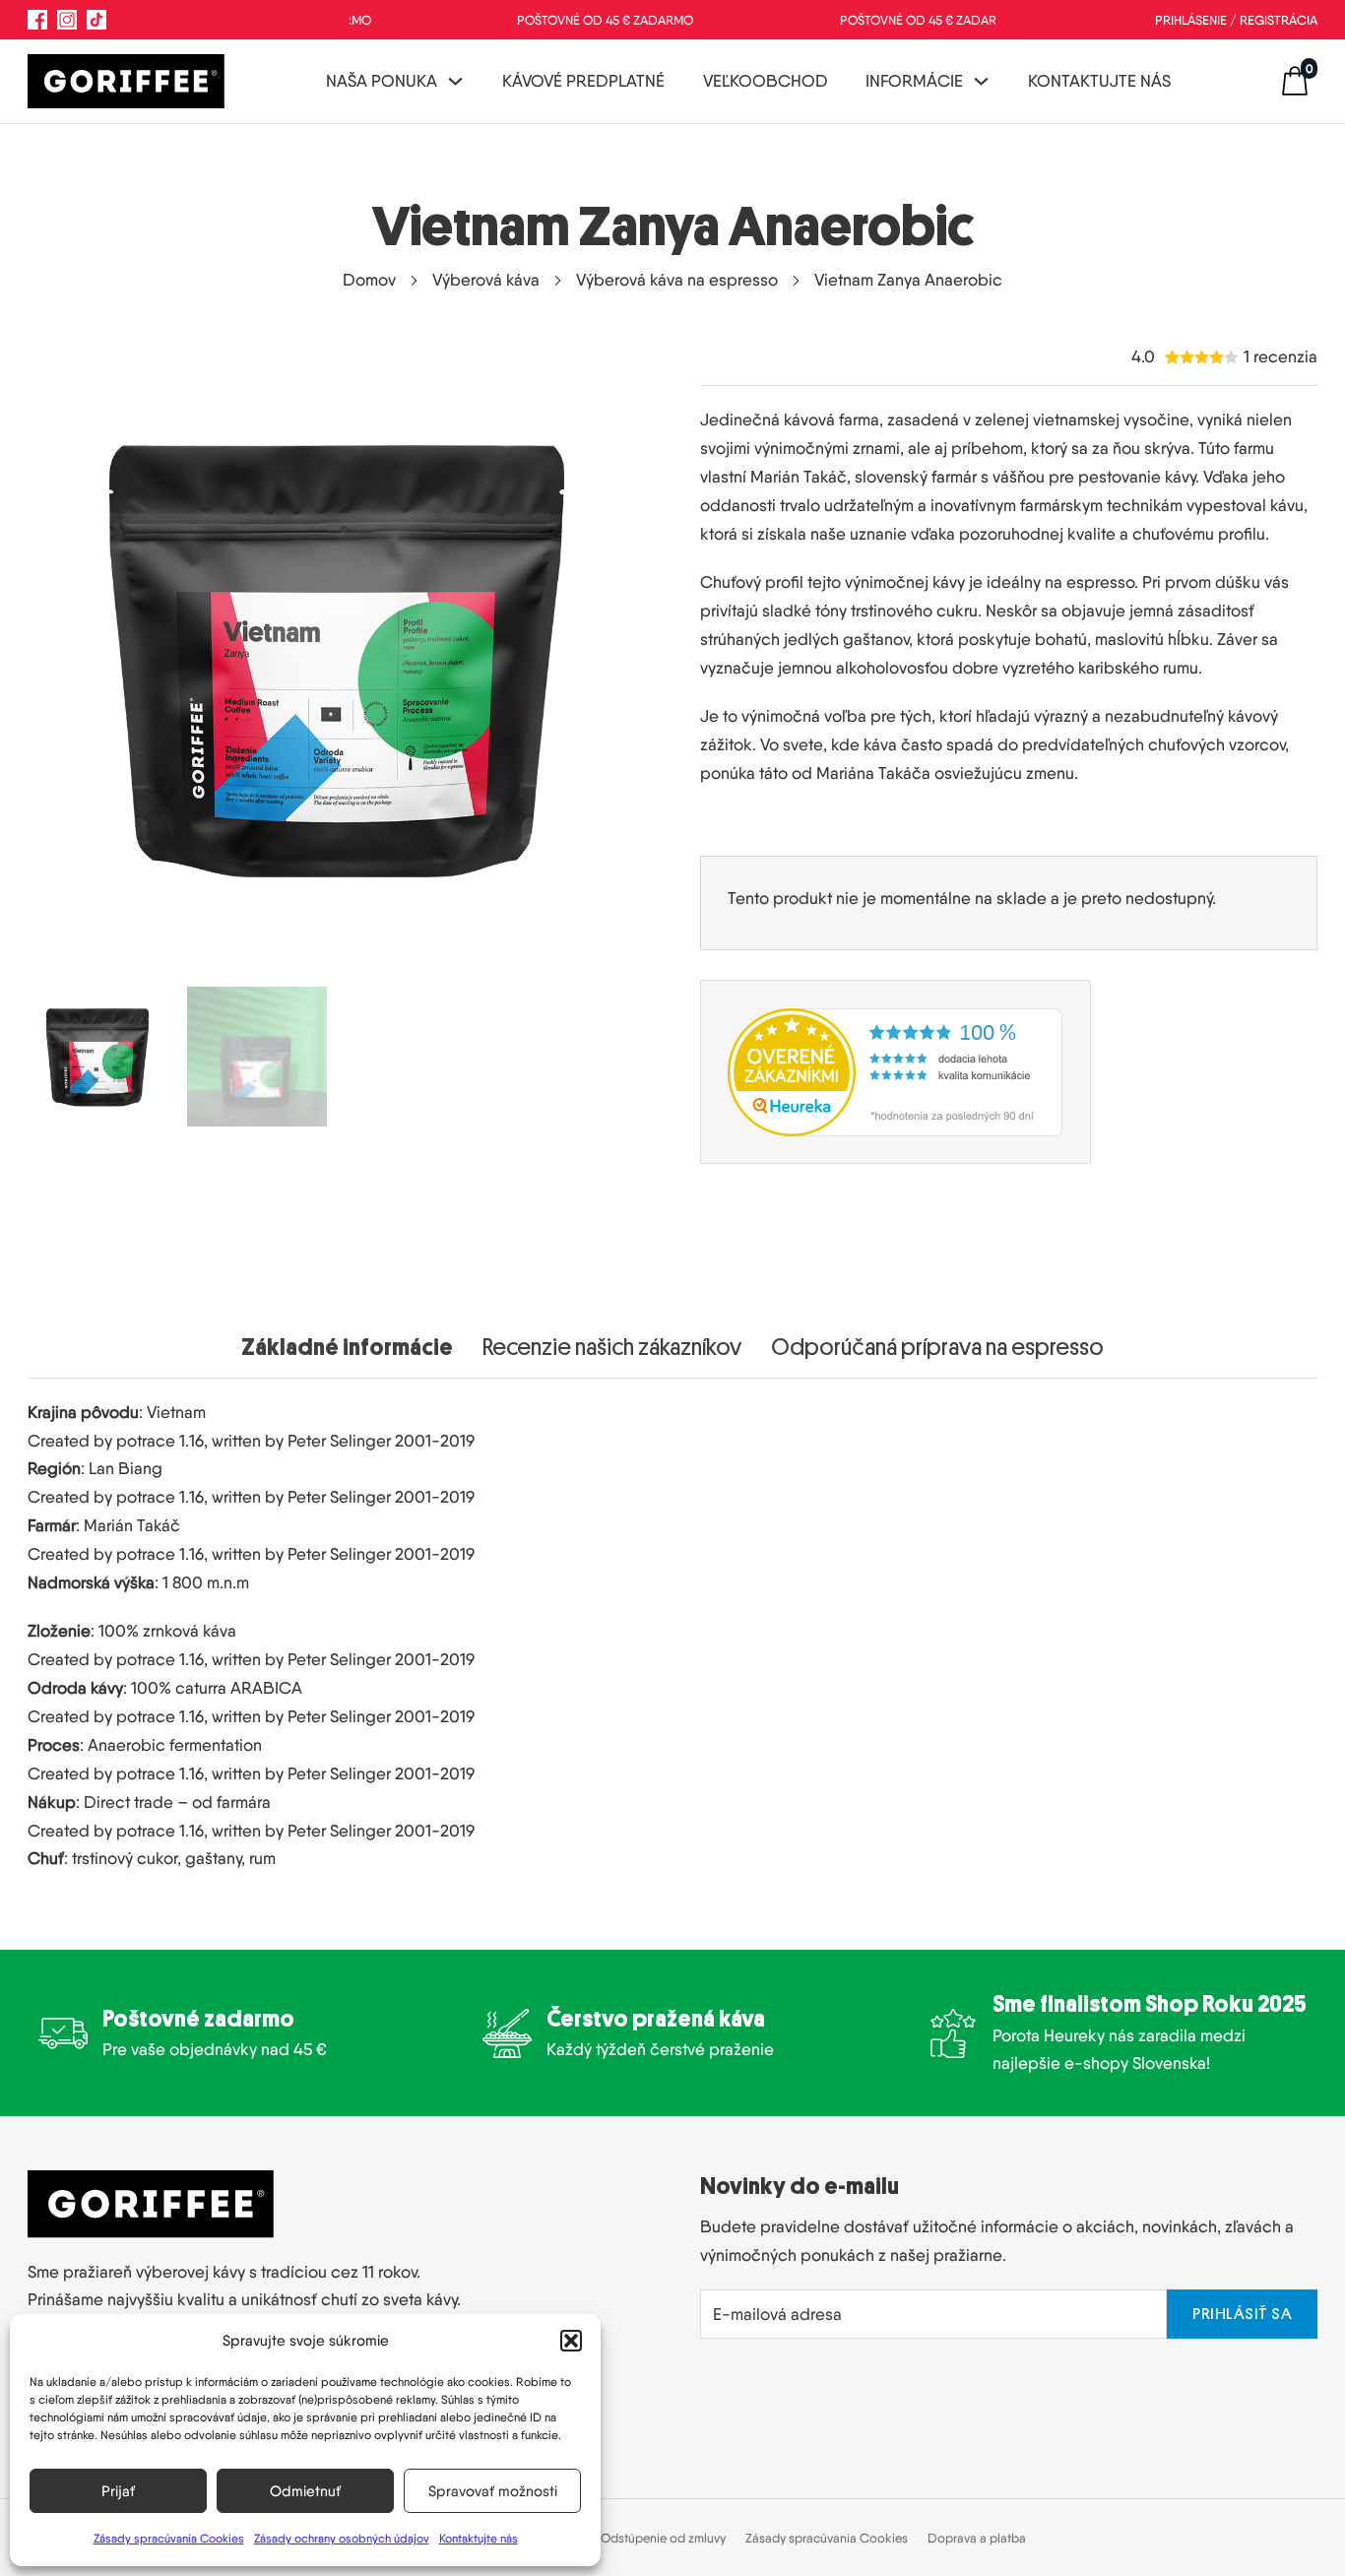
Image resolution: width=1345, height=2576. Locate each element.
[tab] (347, 1347)
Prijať (118, 2491)
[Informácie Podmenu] (981, 81)
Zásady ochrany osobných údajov (342, 2538)
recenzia (1281, 357)
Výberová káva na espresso (677, 280)
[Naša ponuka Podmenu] (455, 81)
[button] (571, 2341)
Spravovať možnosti (493, 2491)
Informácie (914, 81)
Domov (369, 280)
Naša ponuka (382, 81)
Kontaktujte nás (479, 2538)
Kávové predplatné (583, 81)
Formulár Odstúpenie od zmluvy (638, 2538)
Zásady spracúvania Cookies (169, 2538)
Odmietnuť (305, 2491)
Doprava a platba (977, 2538)
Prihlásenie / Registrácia (1236, 20)
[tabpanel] (673, 1626)
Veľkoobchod (766, 81)
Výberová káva (486, 280)
